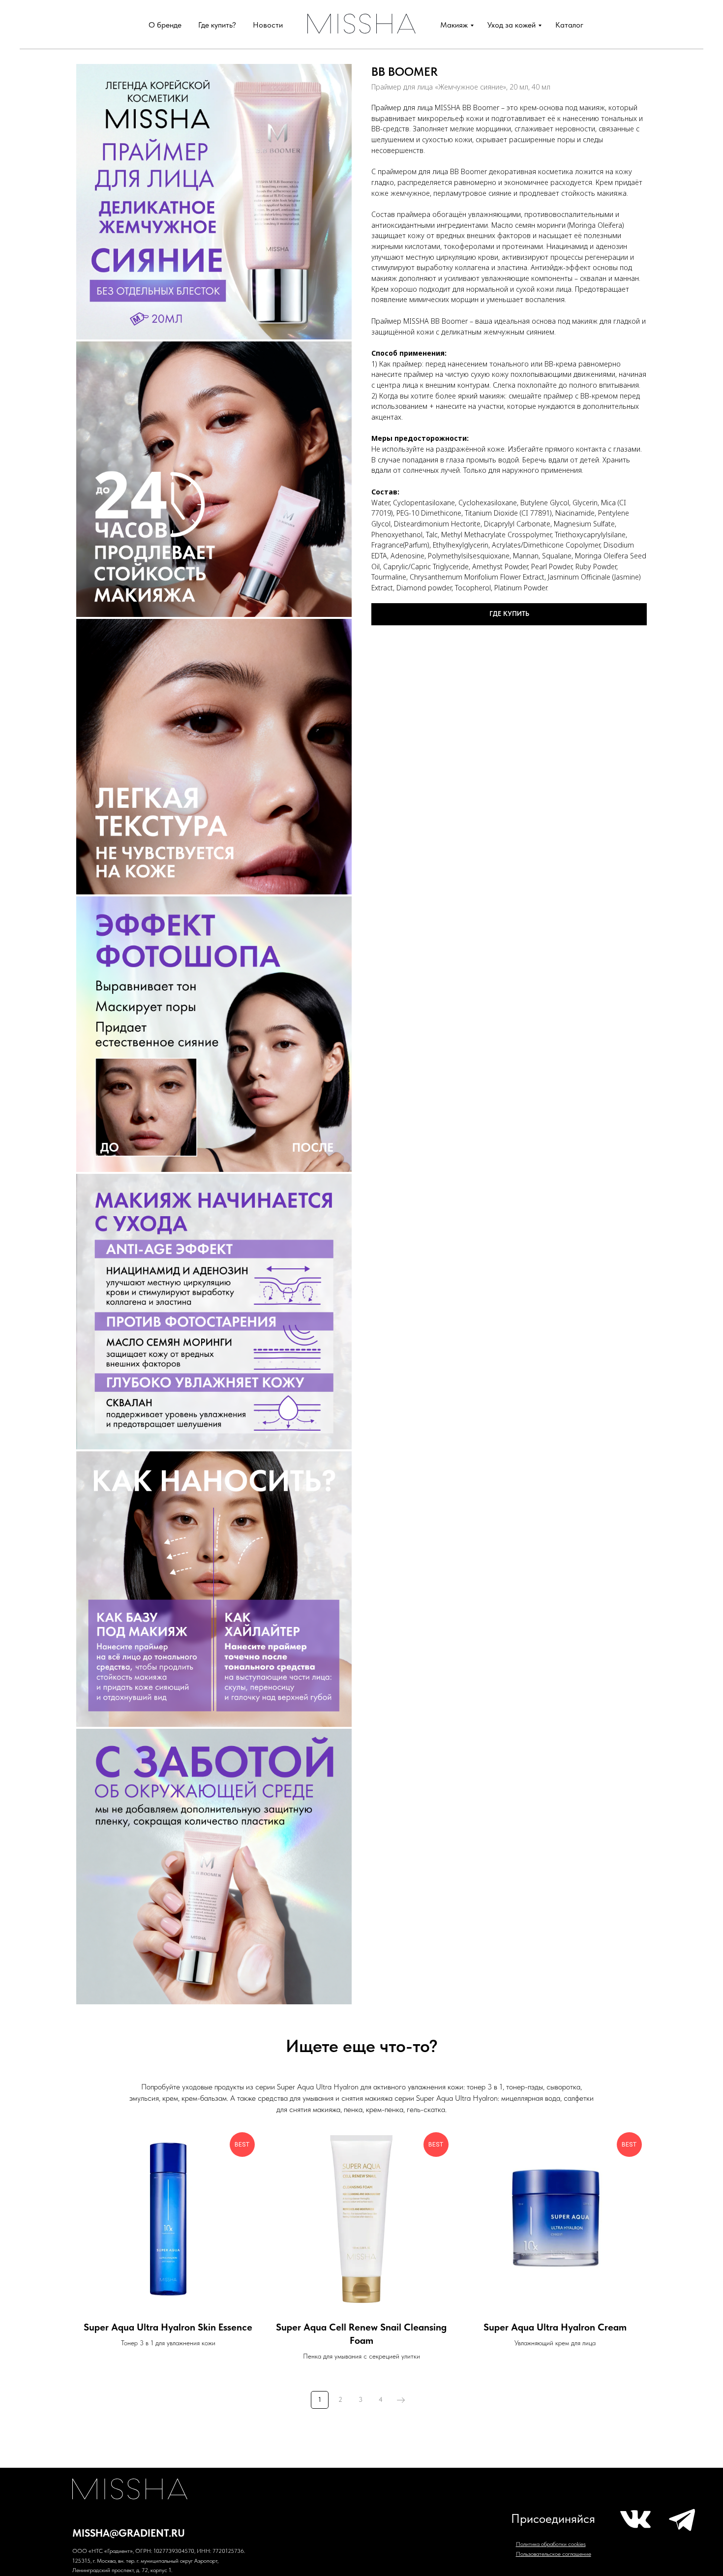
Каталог (569, 25)
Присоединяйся (553, 2519)
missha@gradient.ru (129, 2533)
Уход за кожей (512, 25)
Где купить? (217, 25)
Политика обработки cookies (551, 2544)
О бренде (165, 25)
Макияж (454, 25)
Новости (268, 25)
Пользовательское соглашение (554, 2554)
